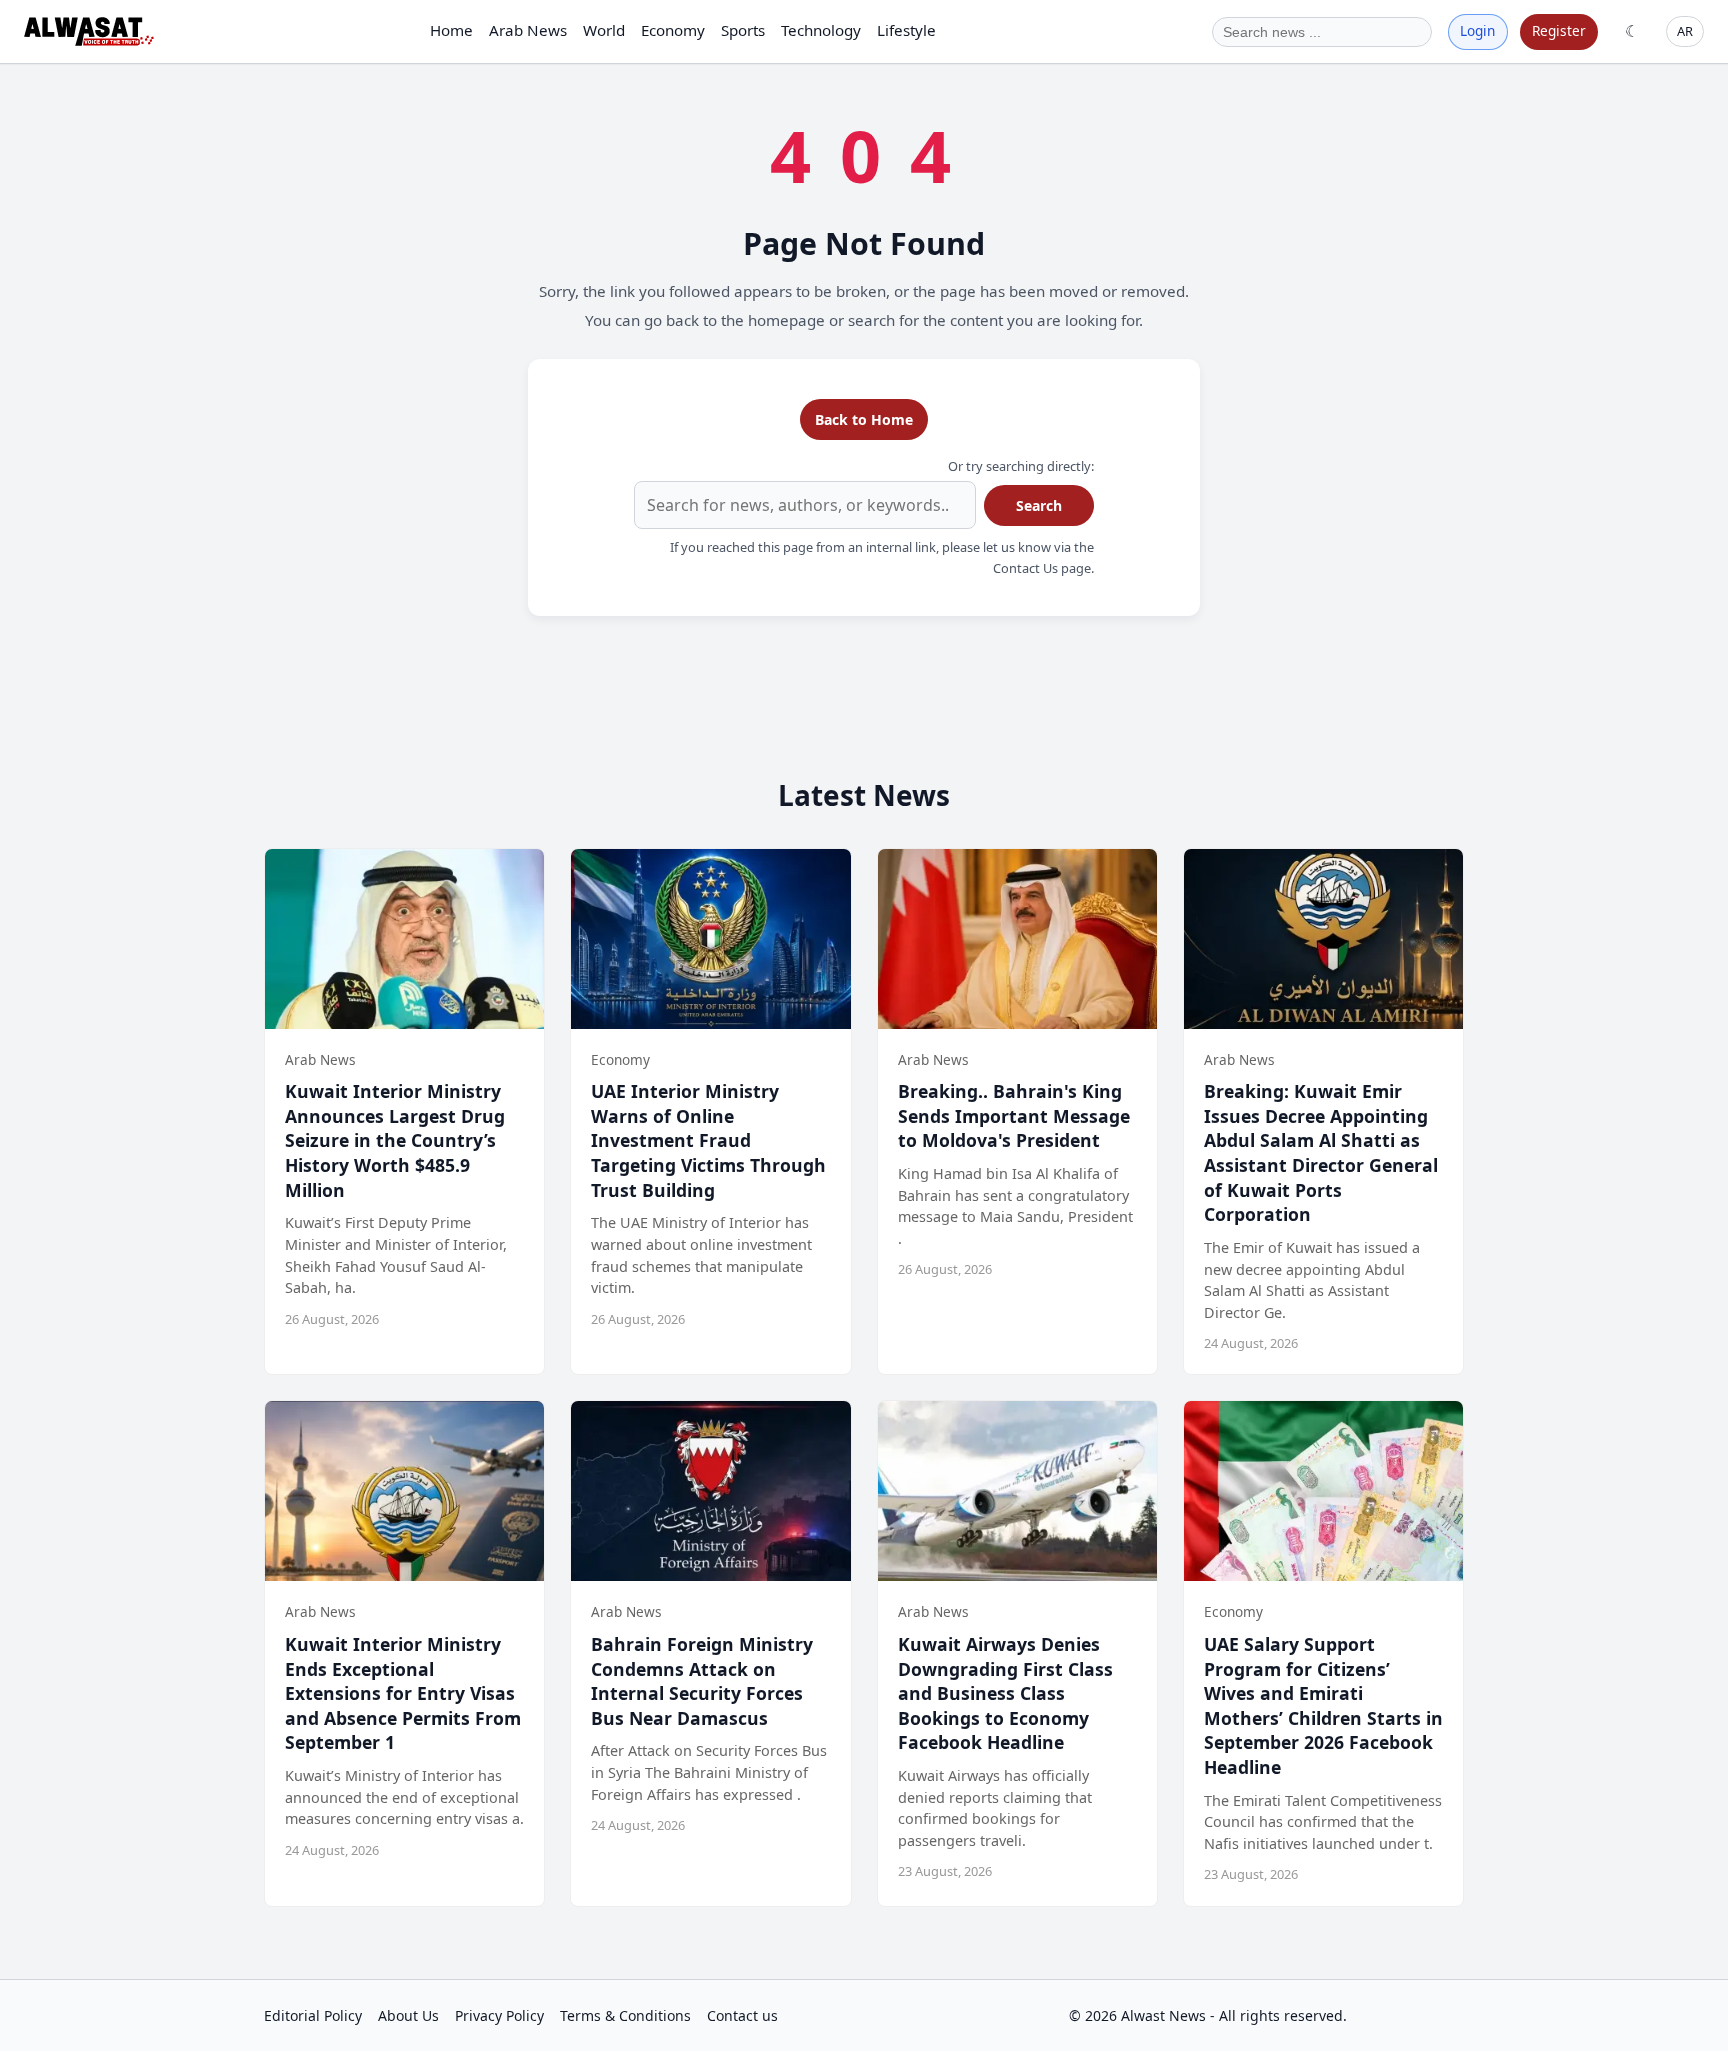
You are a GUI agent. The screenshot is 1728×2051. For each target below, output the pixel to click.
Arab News (528, 30)
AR (1685, 31)
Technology (821, 30)
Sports (743, 30)
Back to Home (864, 419)
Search (1039, 505)
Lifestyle (906, 30)
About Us (408, 2015)
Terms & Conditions (625, 2015)
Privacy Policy (499, 2015)
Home (451, 30)
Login (1477, 30)
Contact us (742, 2015)
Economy (673, 30)
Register (1559, 30)
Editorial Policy (313, 2015)
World (604, 30)
